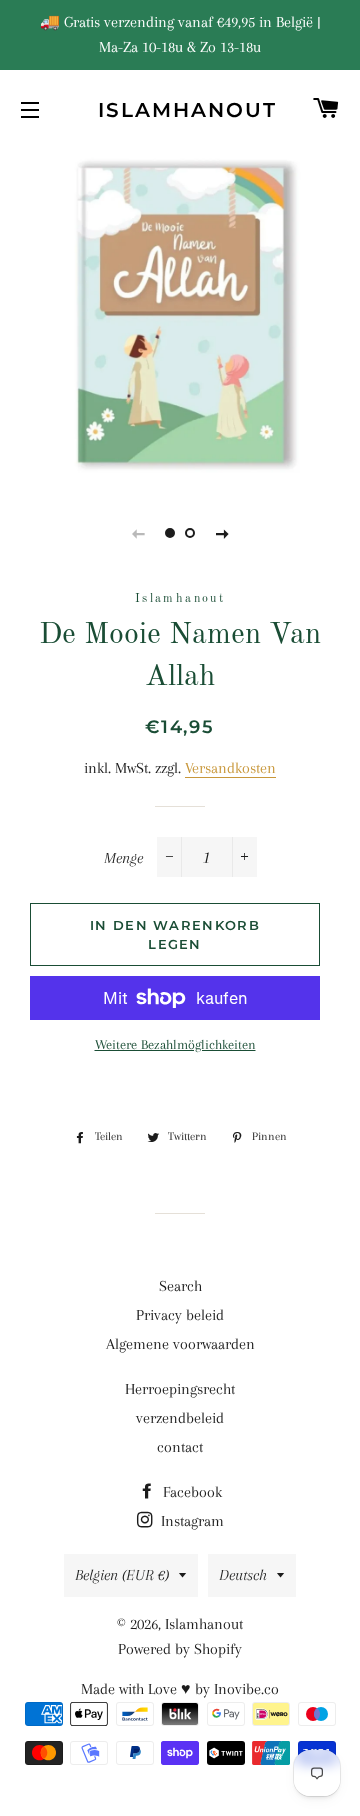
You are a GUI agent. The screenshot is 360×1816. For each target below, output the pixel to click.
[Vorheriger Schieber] (138, 533)
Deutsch (243, 1575)
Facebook (190, 1492)
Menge (123, 858)
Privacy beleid (180, 1315)
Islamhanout (180, 110)
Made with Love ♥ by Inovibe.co (180, 1689)
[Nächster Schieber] (222, 533)
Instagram (190, 1521)
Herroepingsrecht (180, 1389)
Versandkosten (230, 768)
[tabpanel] (180, 315)
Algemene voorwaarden (180, 1344)
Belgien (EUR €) (122, 1575)
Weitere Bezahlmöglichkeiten (175, 1044)
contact (180, 1447)
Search (180, 1286)
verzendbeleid (180, 1418)
